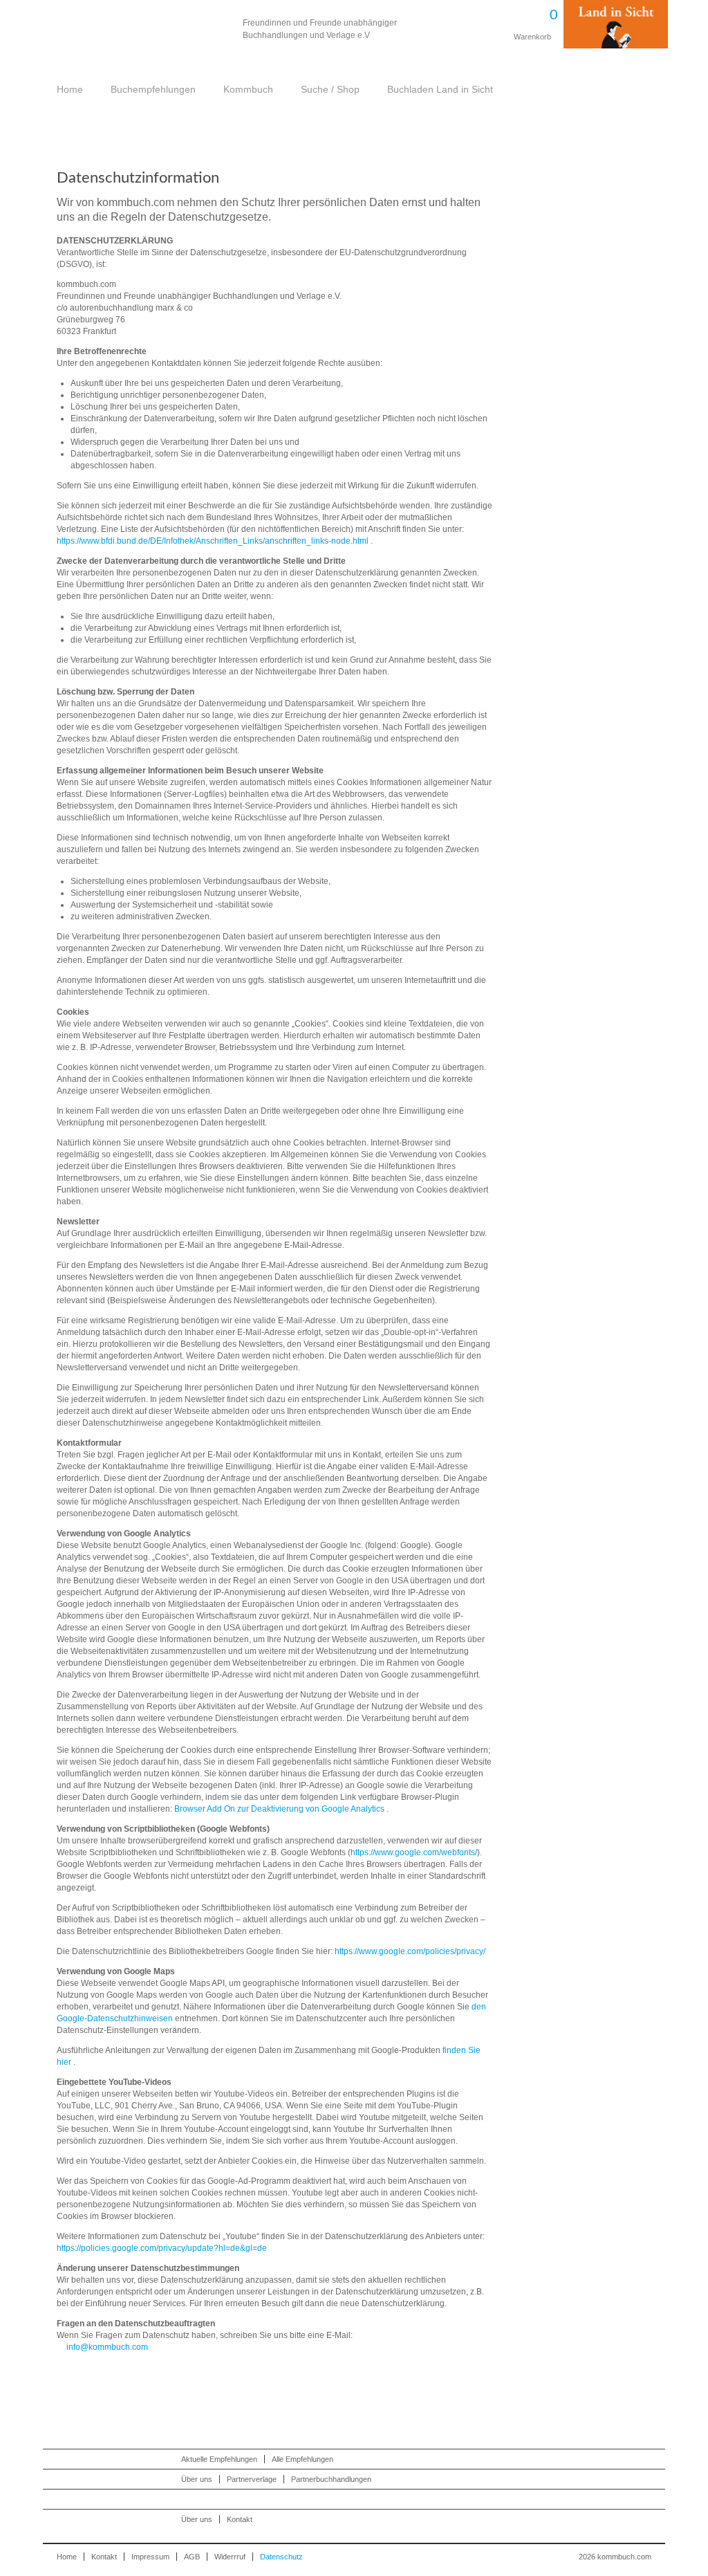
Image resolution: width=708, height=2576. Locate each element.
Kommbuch (142, 29)
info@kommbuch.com (107, 2347)
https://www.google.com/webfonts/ (414, 1852)
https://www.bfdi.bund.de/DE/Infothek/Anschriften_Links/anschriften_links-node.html (213, 541)
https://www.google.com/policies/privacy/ (410, 1951)
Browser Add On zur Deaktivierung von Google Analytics (279, 1809)
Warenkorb (530, 20)
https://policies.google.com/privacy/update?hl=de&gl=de (162, 2248)
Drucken (485, 180)
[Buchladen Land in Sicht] (616, 46)
